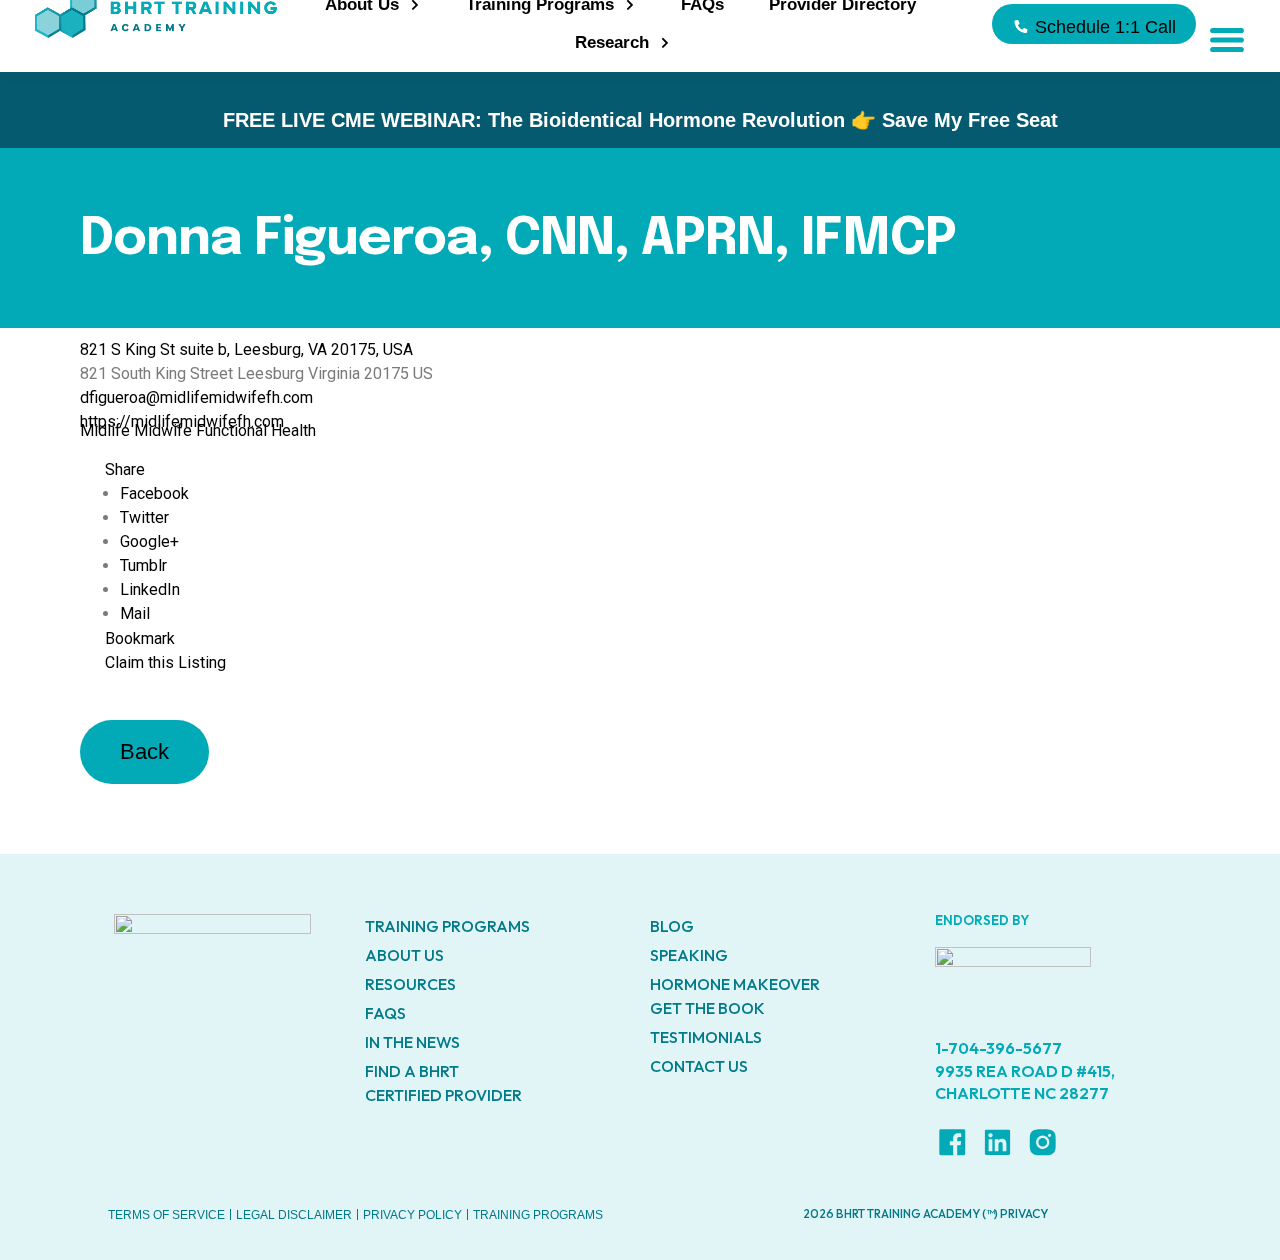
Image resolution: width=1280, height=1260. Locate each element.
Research (612, 42)
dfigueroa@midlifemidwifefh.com (196, 397)
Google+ (149, 541)
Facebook (154, 493)
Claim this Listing (165, 662)
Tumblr (143, 565)
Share (125, 469)
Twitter (144, 517)
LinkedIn (150, 589)
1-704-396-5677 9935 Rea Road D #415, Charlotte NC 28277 (1025, 1070)
